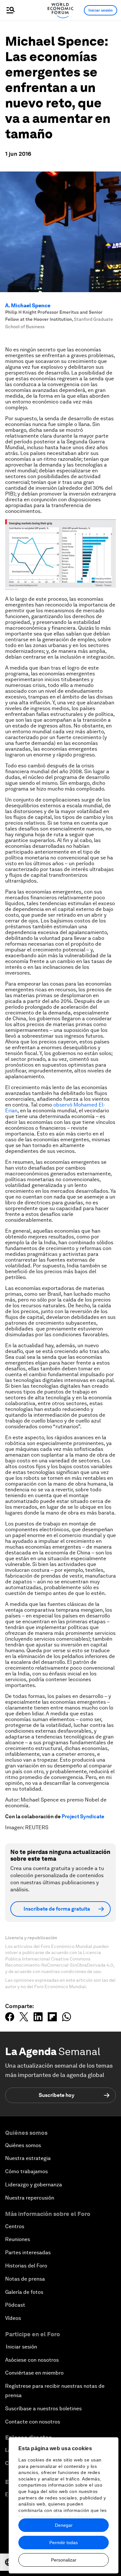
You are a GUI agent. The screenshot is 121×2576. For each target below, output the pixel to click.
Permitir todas (64, 2543)
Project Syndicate (83, 1816)
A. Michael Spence (28, 306)
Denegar (64, 2525)
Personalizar (64, 2560)
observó (63, 1105)
